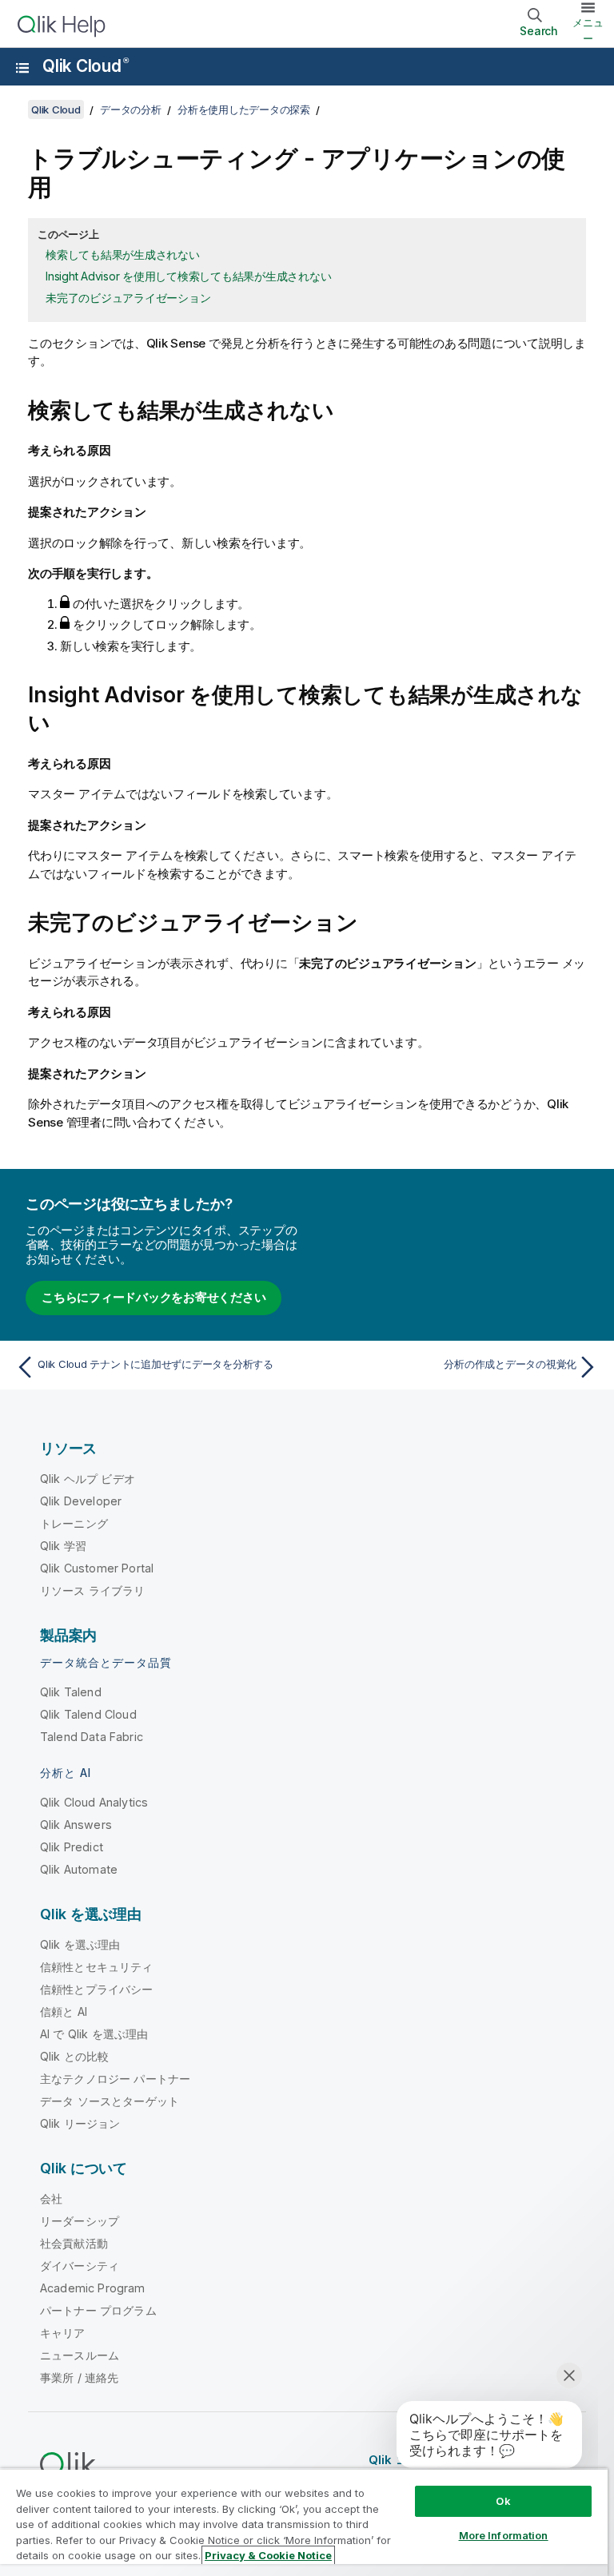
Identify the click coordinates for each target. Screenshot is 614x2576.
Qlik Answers (76, 1825)
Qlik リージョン (80, 2123)
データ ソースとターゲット (110, 2101)
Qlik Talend (71, 1692)
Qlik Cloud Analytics (94, 1802)
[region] (304, 2522)
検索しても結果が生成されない (123, 254)
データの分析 (131, 109)
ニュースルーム (80, 2355)
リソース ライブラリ (93, 1590)
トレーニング (74, 1523)
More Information (504, 2535)
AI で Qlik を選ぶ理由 (94, 2034)
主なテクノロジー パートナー (115, 2079)
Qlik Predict (72, 1847)
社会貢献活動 (74, 2243)
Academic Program (93, 2288)
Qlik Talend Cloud (88, 1714)
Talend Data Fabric (92, 1737)
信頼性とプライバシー (97, 1989)
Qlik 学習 (63, 1546)
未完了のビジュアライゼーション (128, 298)
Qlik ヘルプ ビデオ (88, 1479)
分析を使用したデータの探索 (244, 109)
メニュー (588, 30)
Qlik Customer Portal (97, 1568)
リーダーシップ (80, 2221)
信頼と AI (64, 2012)
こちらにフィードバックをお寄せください (153, 1297)
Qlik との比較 (74, 2056)
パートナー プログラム (98, 2310)
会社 (51, 2198)
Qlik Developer (81, 1501)
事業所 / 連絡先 (79, 2377)
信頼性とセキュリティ (97, 1967)
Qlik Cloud (85, 66)
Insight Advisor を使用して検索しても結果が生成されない (188, 276)
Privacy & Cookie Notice (268, 2555)
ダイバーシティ (80, 2266)
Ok (503, 2501)
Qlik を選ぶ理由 (80, 1944)
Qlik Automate (79, 1869)
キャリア (63, 2333)
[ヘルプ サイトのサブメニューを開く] (22, 68)
